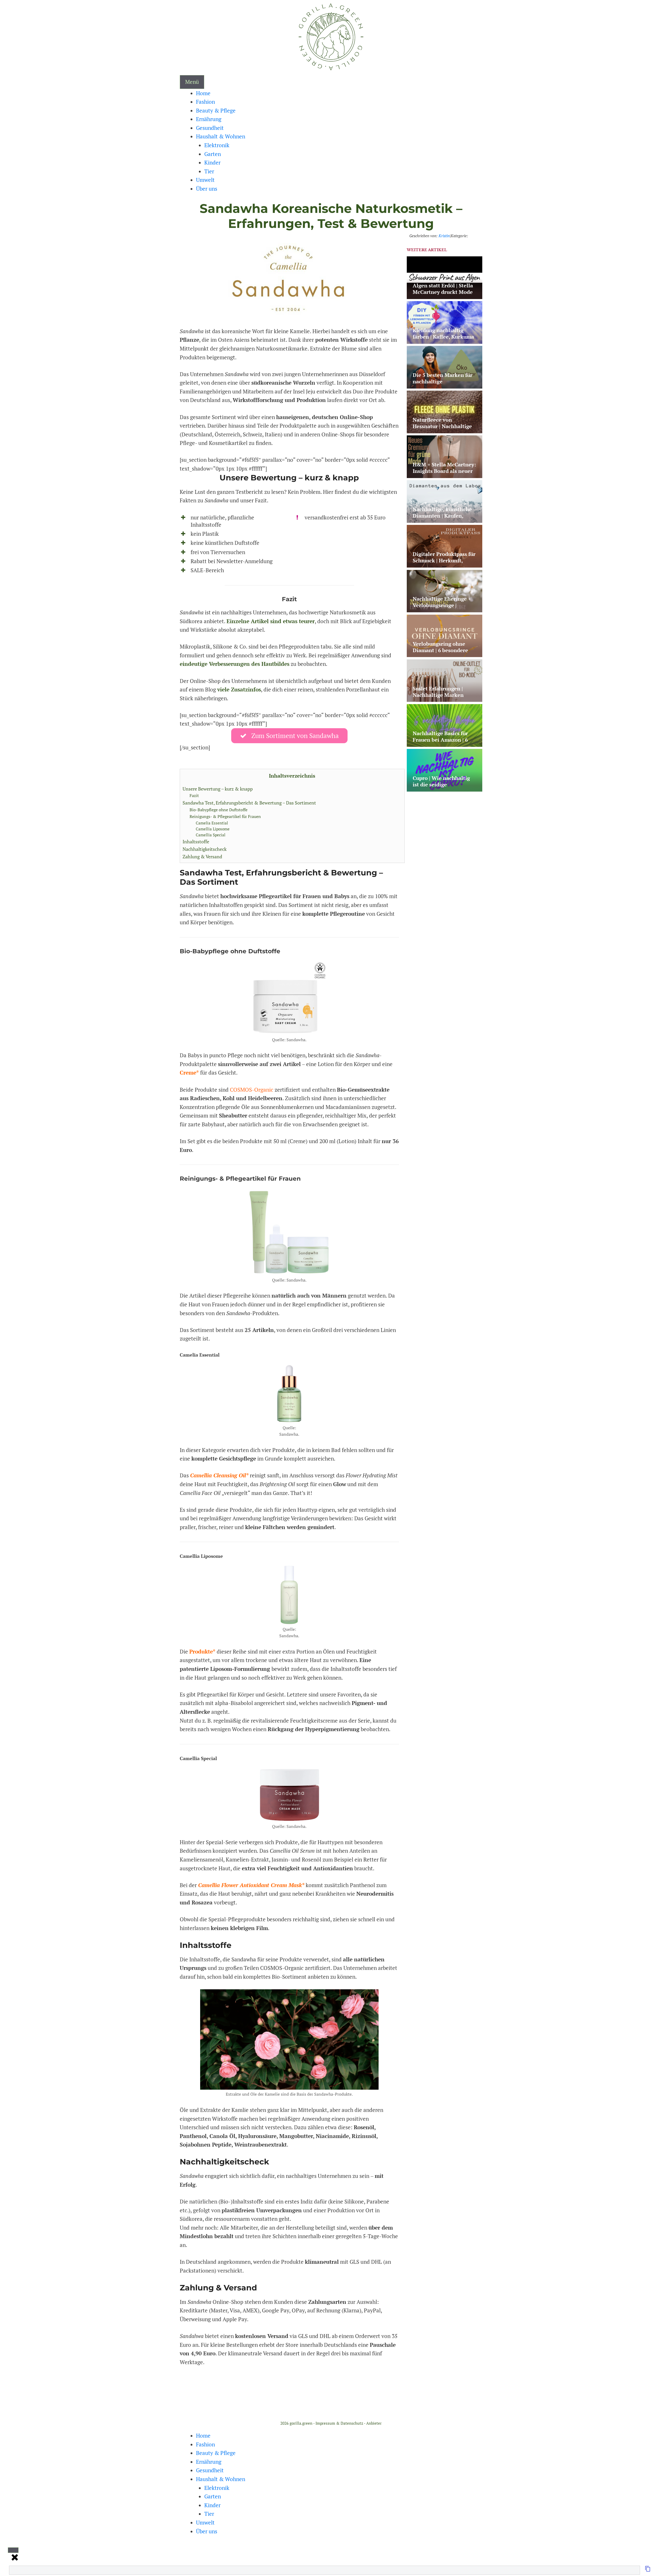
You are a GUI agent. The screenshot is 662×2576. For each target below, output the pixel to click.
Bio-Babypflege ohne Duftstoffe (219, 810)
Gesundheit (210, 128)
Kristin (444, 236)
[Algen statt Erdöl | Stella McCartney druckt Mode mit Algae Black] (445, 295)
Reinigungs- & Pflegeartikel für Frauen (225, 816)
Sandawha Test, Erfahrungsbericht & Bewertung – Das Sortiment (249, 803)
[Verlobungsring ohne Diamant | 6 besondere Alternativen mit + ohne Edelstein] (445, 654)
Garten (213, 154)
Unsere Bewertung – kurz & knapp (218, 789)
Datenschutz (352, 2423)
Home (203, 93)
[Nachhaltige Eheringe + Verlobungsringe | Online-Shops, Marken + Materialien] (445, 609)
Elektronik (217, 145)
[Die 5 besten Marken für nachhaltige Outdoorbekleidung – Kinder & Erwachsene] (445, 385)
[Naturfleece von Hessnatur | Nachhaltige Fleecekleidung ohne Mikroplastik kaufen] (445, 430)
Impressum (325, 2423)
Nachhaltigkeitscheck (205, 849)
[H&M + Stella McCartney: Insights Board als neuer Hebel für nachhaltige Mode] (445, 475)
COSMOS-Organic (252, 1090)
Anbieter (374, 2423)
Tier (209, 171)
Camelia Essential (212, 823)
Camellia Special (211, 835)
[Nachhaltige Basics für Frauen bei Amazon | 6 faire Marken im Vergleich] (445, 743)
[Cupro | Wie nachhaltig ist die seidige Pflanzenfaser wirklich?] (445, 788)
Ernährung (209, 119)
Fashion (205, 102)
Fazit (194, 795)
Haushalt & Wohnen (221, 136)
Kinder (212, 162)
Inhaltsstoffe (196, 842)
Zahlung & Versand (202, 857)
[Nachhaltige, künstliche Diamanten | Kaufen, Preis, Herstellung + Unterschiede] (445, 519)
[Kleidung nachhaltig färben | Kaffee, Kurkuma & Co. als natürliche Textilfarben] (445, 340)
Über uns (207, 189)
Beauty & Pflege (216, 110)
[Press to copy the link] (648, 2570)
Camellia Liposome (213, 829)
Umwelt (205, 180)
